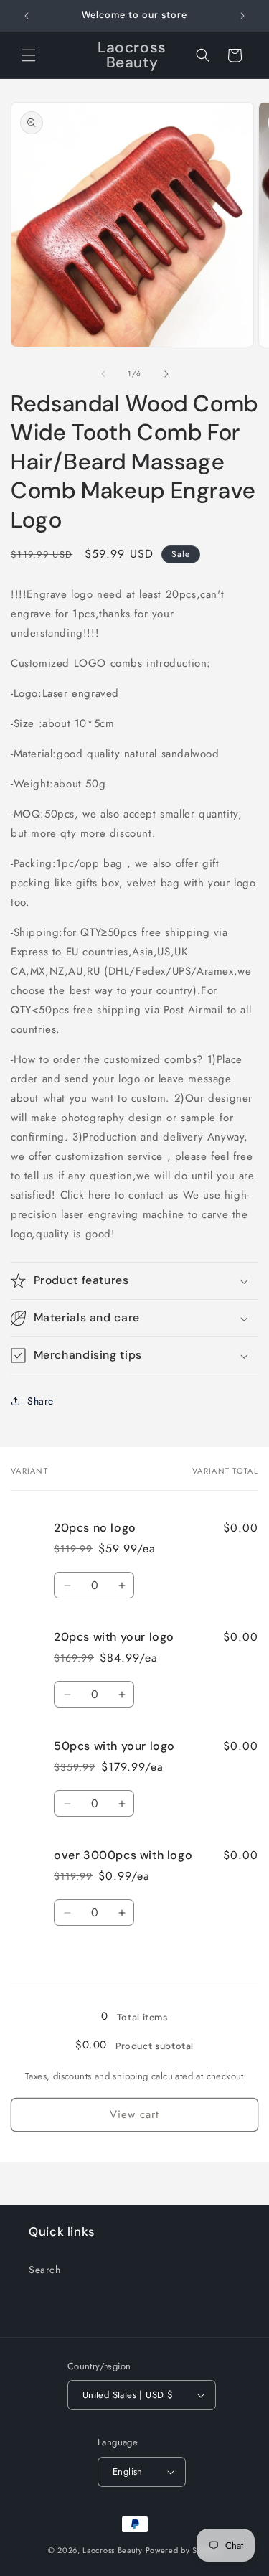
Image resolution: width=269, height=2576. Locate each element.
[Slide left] (103, 374)
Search (45, 2270)
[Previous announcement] (27, 16)
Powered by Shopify (184, 2550)
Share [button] (41, 1401)
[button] (29, 55)
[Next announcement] (242, 16)
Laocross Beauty (113, 2550)
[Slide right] (166, 374)
